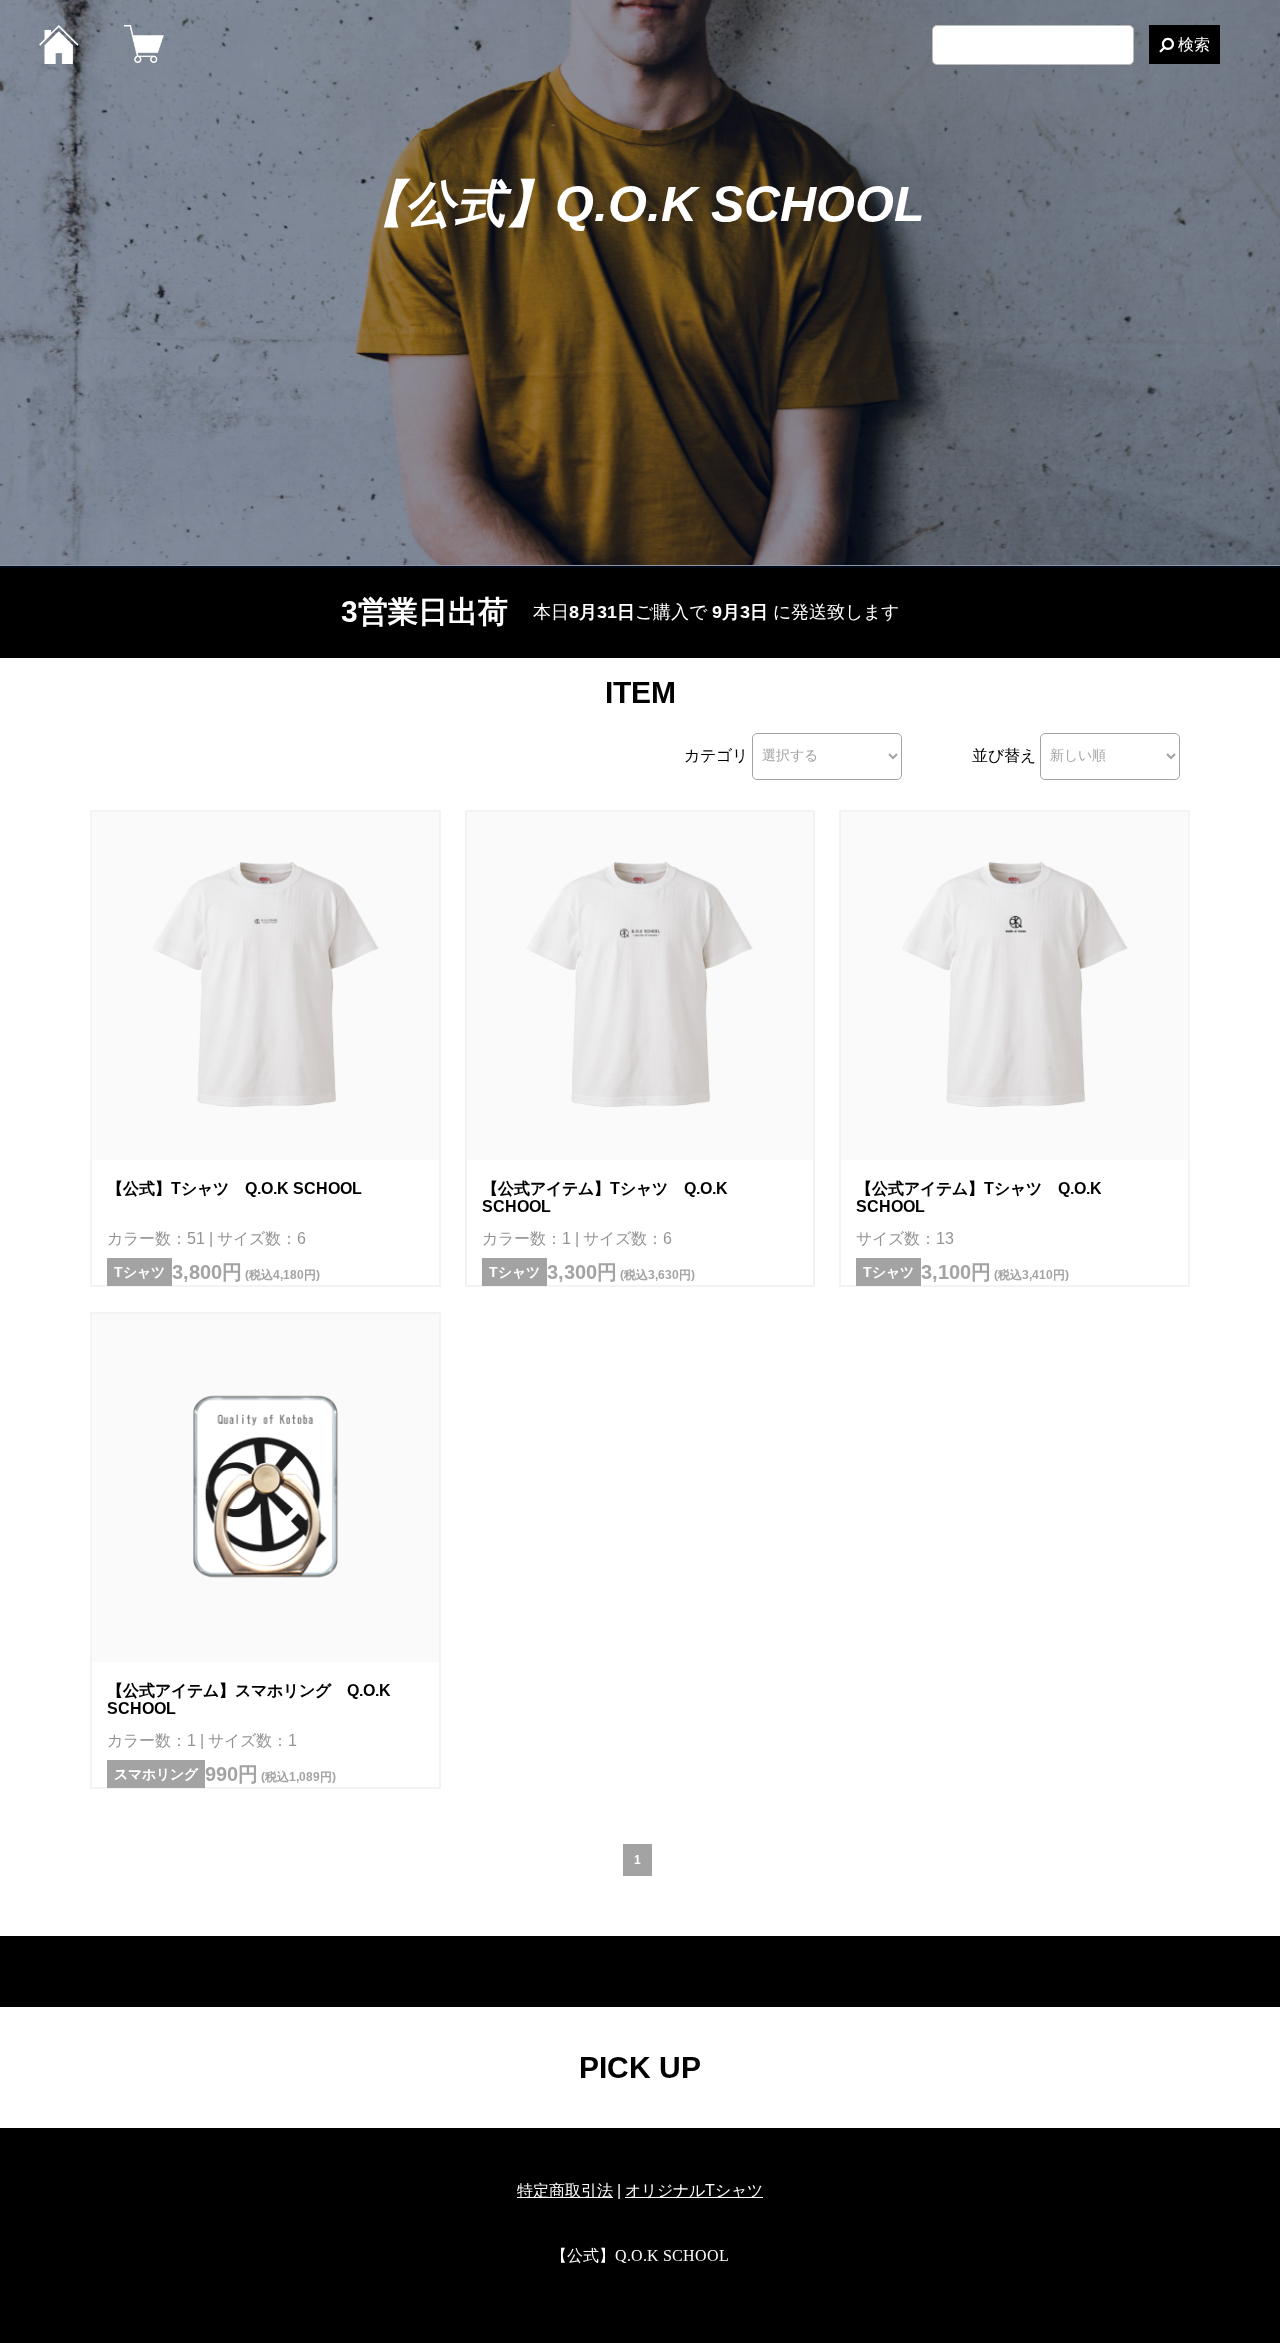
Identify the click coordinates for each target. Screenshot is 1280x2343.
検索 (1192, 44)
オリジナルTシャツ (694, 2190)
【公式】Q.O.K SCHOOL (640, 204)
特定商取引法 (565, 2190)
